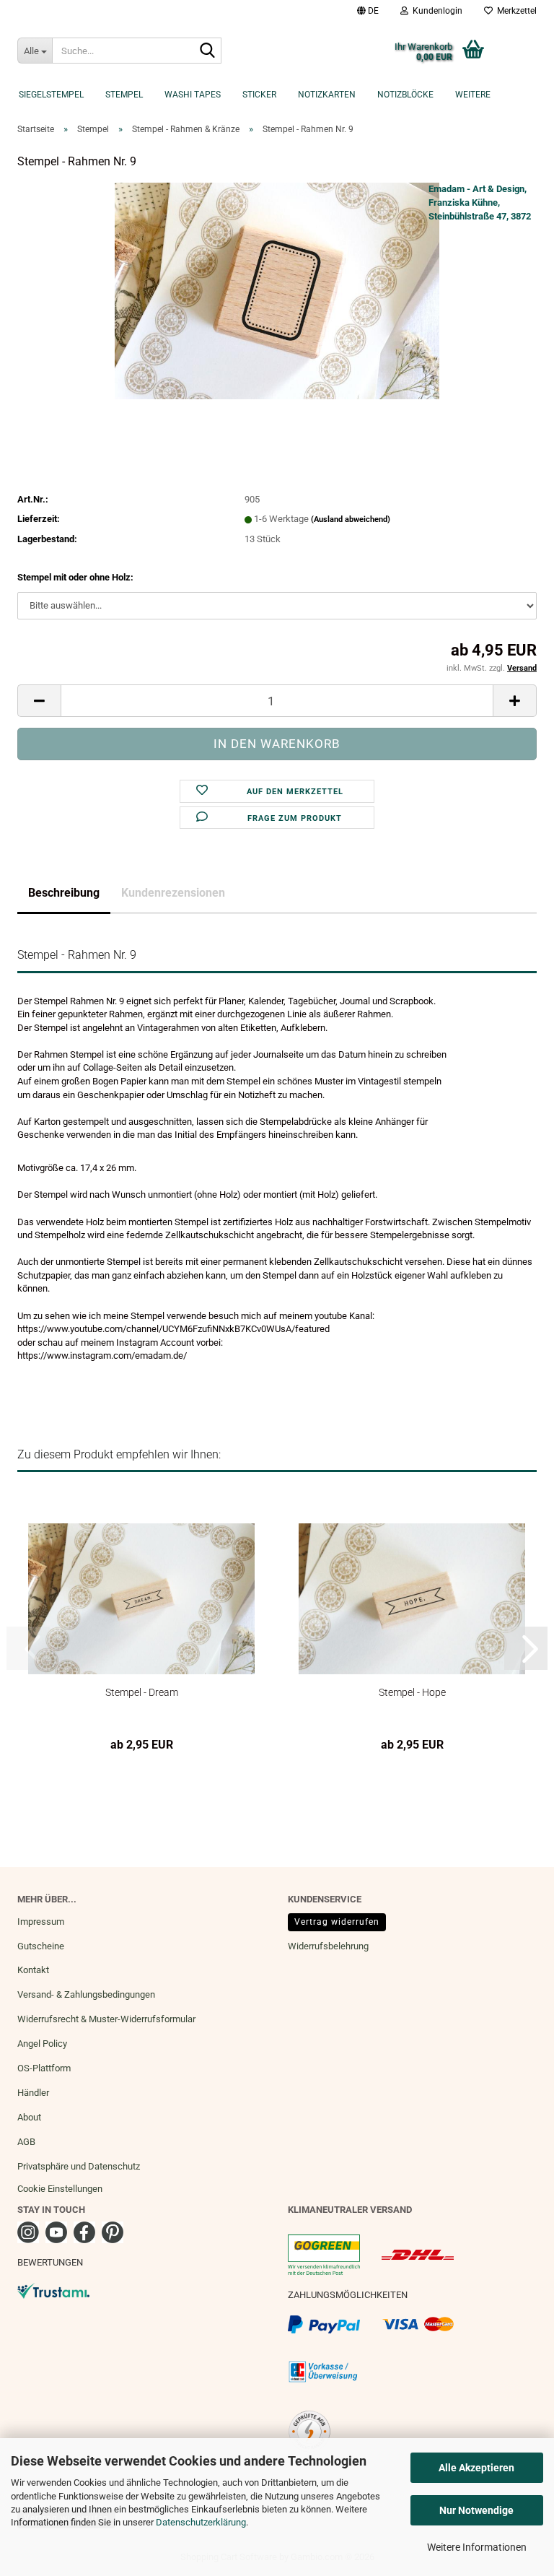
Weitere (473, 95)
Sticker (259, 95)
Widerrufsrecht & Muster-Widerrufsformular (106, 2019)
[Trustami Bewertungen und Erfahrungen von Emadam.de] (53, 2290)
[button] (368, 11)
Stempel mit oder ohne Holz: (75, 577)
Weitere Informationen (477, 2547)
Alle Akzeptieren (476, 2468)
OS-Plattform (44, 2068)
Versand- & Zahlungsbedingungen (86, 1994)
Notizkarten (327, 95)
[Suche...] (208, 51)
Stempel (124, 95)
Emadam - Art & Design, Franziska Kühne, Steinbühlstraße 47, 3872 (480, 202)
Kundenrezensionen (173, 893)
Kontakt (33, 1970)
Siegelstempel (51, 95)
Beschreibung (64, 893)
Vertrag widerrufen (337, 1922)
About (29, 2117)
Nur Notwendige (476, 2510)
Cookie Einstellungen (60, 2189)
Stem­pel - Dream (142, 1692)
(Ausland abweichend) (351, 519)
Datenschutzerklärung (201, 2522)
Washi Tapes (193, 95)
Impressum (41, 1922)
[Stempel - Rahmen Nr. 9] (277, 291)
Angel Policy (42, 2044)
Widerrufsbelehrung (328, 1946)
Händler (33, 2093)
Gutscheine (41, 1946)
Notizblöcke (405, 95)
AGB (26, 2142)
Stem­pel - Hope (412, 1692)
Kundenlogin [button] (435, 11)
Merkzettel (515, 11)
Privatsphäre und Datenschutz (79, 2166)
